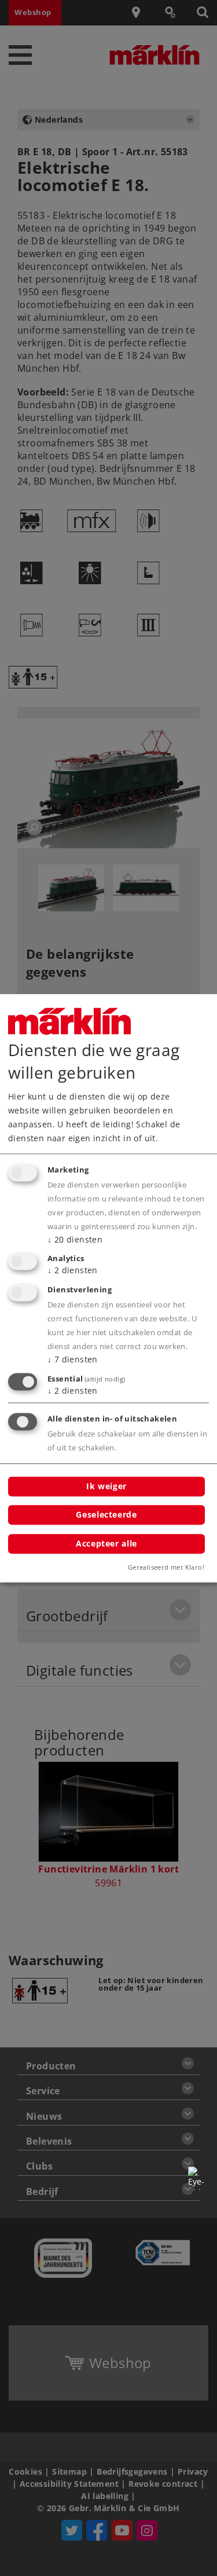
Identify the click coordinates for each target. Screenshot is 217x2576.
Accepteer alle (106, 1543)
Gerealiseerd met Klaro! (166, 1567)
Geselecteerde (106, 1515)
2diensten (73, 1271)
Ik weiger (106, 1486)
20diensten (75, 1239)
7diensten (73, 1360)
